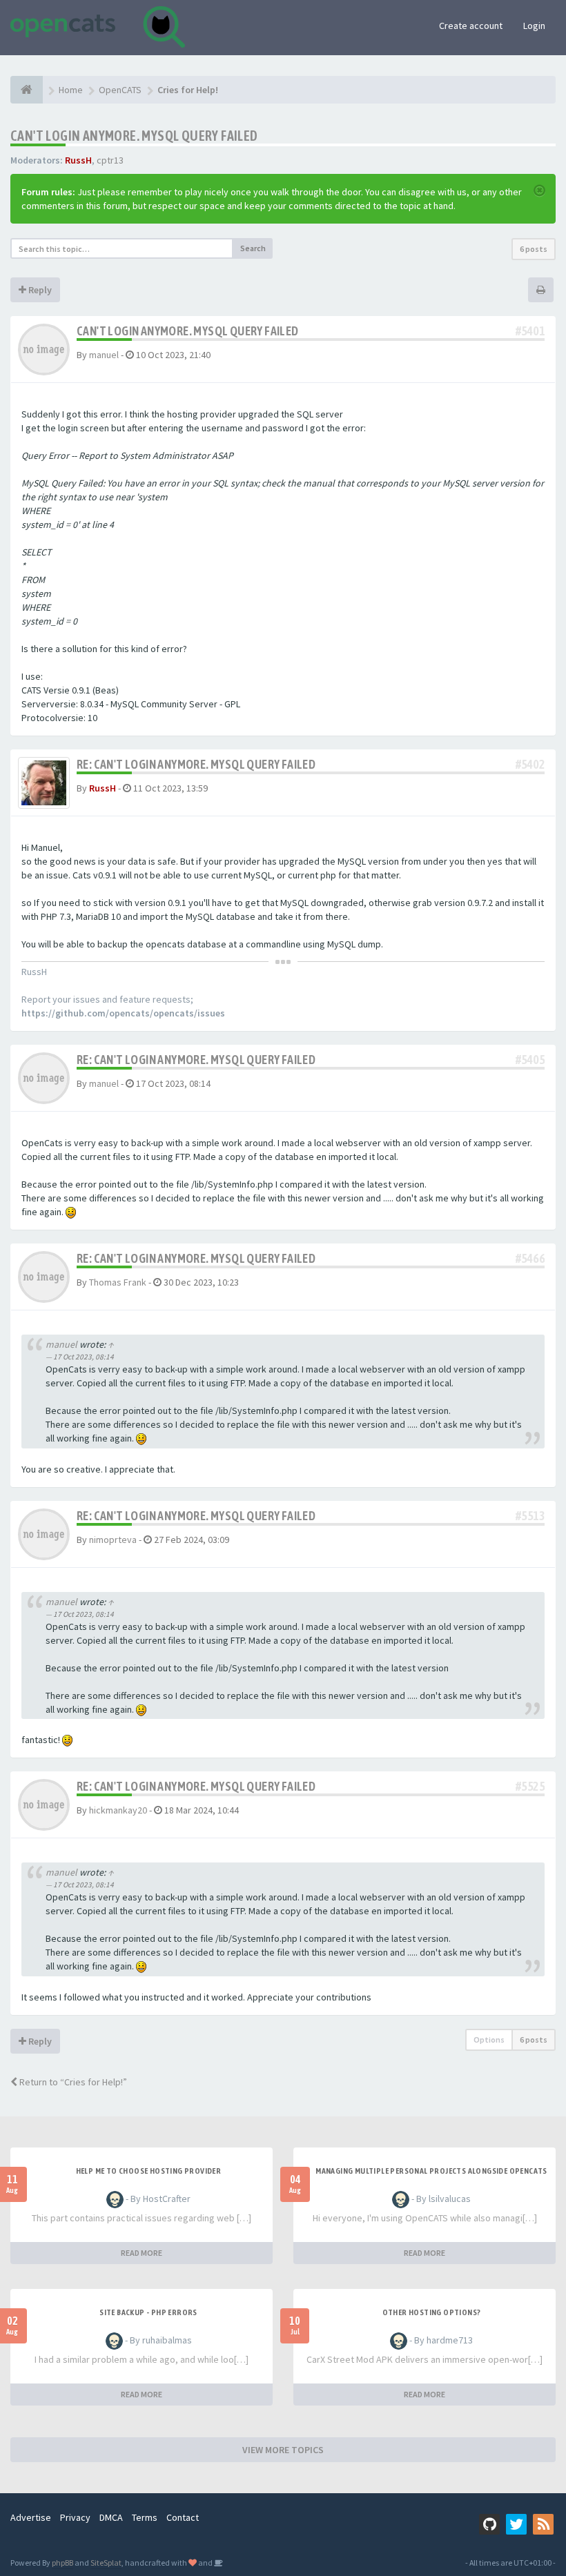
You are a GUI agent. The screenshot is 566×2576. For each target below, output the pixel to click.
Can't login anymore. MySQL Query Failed (134, 136)
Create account (471, 26)
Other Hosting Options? (432, 2312)
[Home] (27, 90)
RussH (78, 160)
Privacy (75, 2517)
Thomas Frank (118, 1282)
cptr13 (110, 160)
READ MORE (141, 2253)
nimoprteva (113, 1540)
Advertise (31, 2517)
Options (489, 2039)
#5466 (530, 1258)
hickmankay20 (118, 1810)
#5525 (530, 1786)
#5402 (530, 764)
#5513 (530, 1516)
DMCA (111, 2517)
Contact (183, 2517)
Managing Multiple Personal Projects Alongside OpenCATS (431, 2171)
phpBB (62, 2563)
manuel (104, 355)
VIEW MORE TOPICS (283, 2450)
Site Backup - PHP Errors (148, 2312)
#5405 (530, 1060)
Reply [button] (39, 290)
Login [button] (534, 26)
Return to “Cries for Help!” (72, 2082)
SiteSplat (106, 2563)
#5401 (530, 331)
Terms (145, 2517)
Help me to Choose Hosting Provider (149, 2171)
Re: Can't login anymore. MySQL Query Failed (196, 764)
